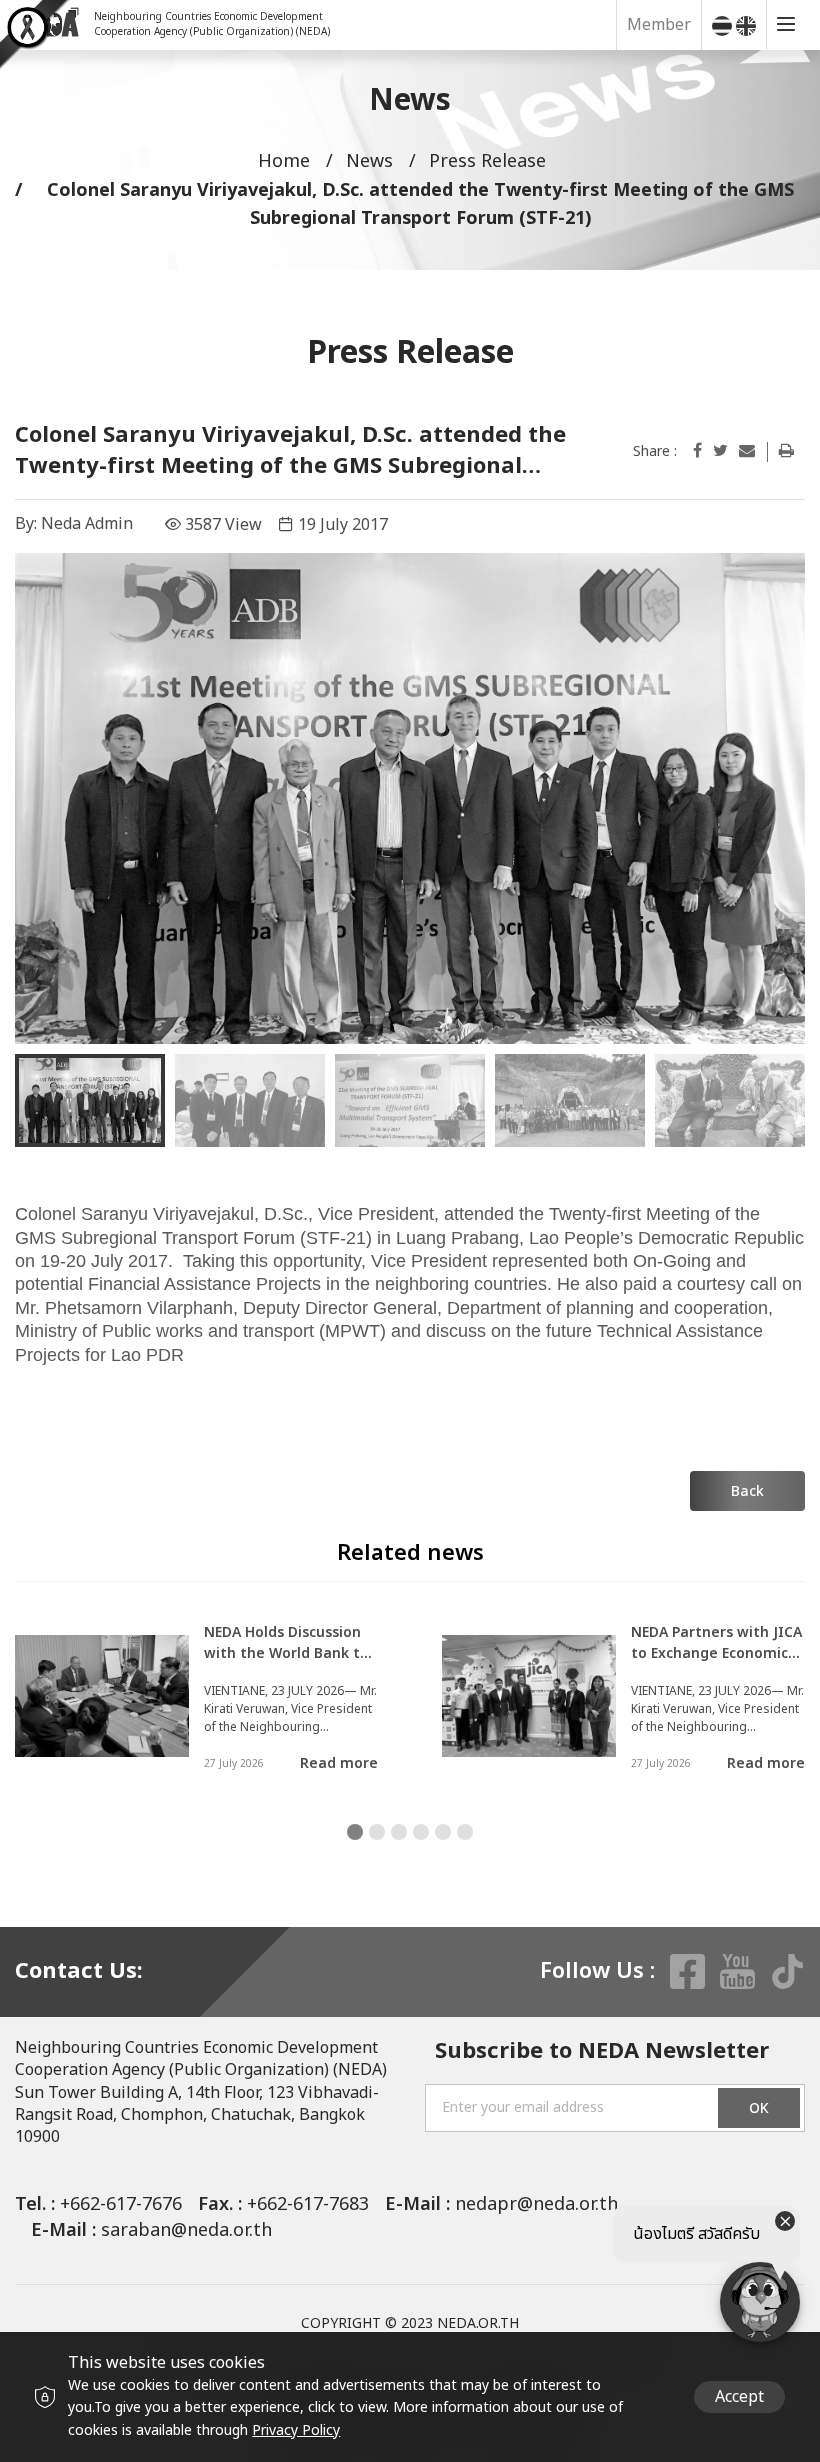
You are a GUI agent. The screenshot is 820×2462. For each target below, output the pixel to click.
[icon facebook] (697, 451)
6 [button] (465, 1832)
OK (759, 2108)
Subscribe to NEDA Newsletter (602, 2052)
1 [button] (355, 1832)
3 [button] (399, 1832)
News (369, 161)
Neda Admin (87, 524)
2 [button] (377, 1832)
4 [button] (421, 1832)
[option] (410, 798)
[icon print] (786, 451)
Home (284, 161)
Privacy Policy (296, 2430)
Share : (655, 452)
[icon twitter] (720, 451)
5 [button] (443, 1832)
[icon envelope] (747, 451)
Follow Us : (597, 1972)
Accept (739, 2397)
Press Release (487, 161)
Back (747, 1491)
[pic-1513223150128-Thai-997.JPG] (410, 798)
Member (659, 25)
